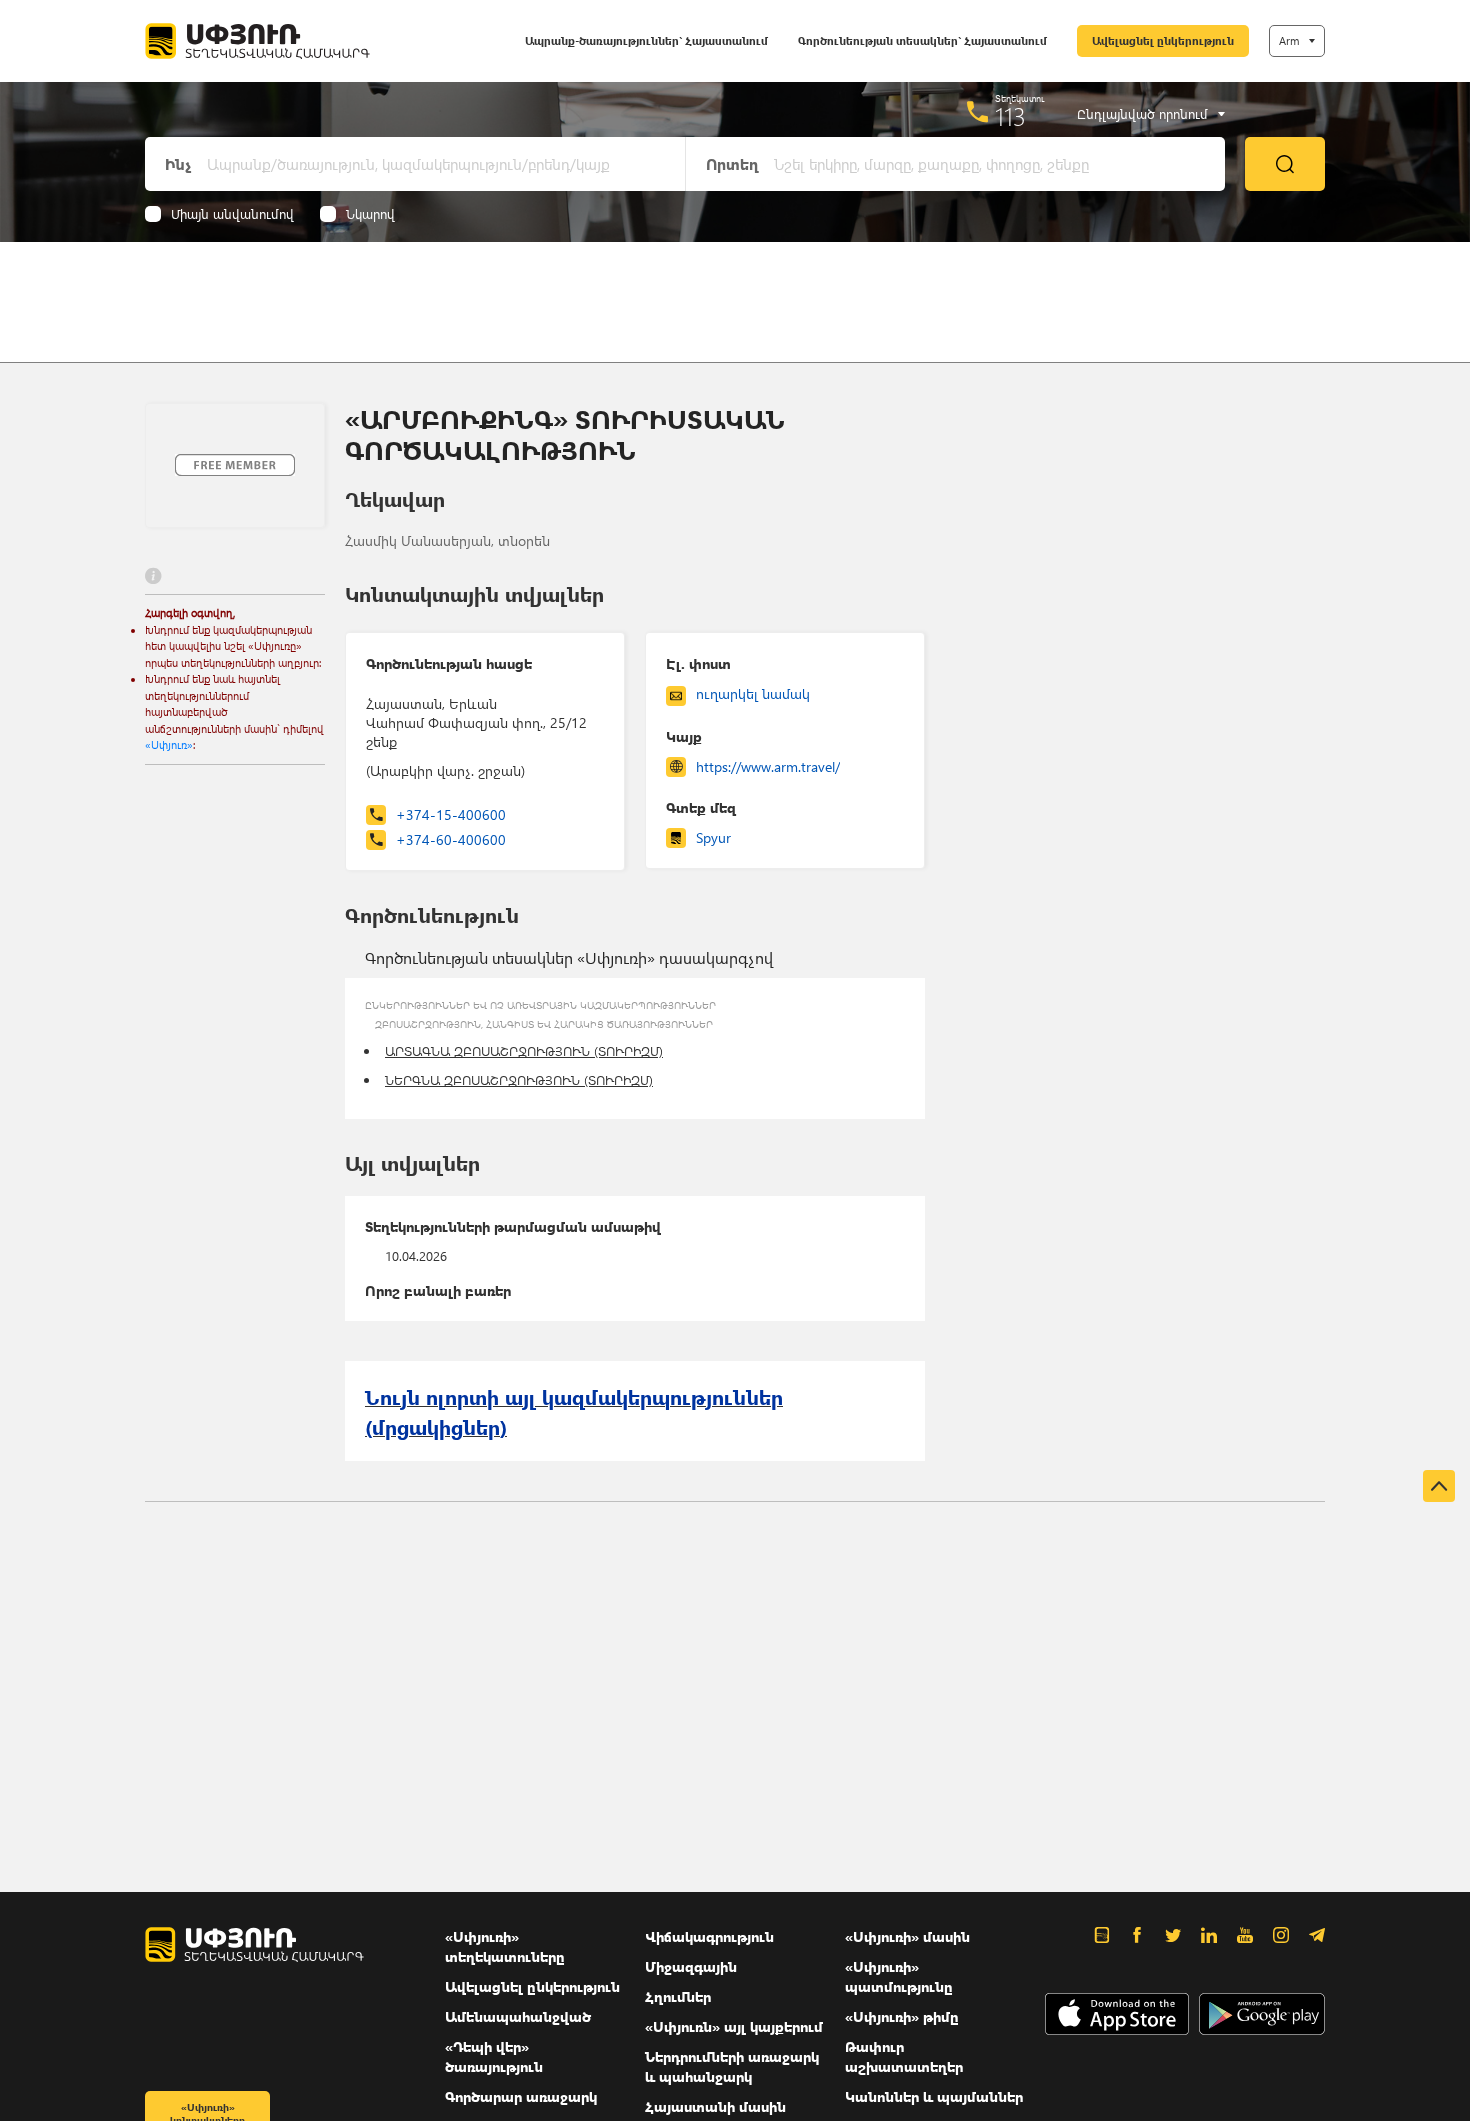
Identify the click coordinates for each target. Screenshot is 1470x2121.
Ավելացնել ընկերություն (1163, 40)
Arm (1289, 40)
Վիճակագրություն (709, 1936)
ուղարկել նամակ (753, 693)
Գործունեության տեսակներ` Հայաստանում (922, 40)
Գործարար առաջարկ (521, 2096)
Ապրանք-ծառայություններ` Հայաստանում (646, 40)
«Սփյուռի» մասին (907, 1936)
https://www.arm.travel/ (768, 766)
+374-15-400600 (451, 814)
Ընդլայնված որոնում (1142, 114)
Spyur (713, 837)
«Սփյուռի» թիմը (902, 2016)
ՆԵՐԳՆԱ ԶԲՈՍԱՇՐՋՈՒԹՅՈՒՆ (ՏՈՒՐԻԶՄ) (519, 1079)
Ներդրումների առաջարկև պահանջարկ (732, 2066)
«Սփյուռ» (169, 744)
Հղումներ (678, 1996)
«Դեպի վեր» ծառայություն (494, 2056)
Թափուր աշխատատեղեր (904, 2056)
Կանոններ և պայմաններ (934, 2096)
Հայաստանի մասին (715, 2106)
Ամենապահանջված (518, 2016)
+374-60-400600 (451, 839)
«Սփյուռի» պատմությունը (899, 1976)
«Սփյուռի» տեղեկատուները (505, 1946)
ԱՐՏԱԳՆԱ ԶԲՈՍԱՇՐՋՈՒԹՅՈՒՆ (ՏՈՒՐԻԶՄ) (524, 1050)
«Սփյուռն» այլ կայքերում (734, 2026)
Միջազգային (691, 1966)
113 (1010, 116)
